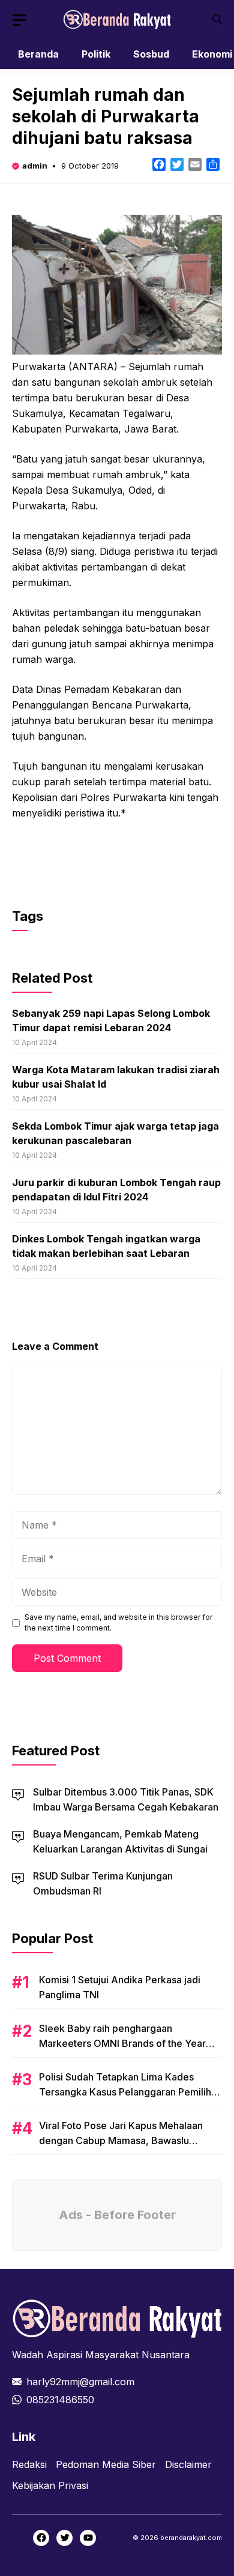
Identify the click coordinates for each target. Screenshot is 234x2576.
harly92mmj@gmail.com (80, 2382)
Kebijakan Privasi (50, 2485)
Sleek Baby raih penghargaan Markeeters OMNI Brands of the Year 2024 (122, 2043)
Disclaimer (188, 2464)
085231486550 (60, 2400)
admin (35, 166)
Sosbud (151, 54)
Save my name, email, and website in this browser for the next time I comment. (118, 1622)
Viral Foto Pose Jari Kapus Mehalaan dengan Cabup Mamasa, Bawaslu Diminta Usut (121, 2140)
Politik (96, 54)
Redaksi (29, 2464)
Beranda (38, 54)
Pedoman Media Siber (106, 2464)
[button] (217, 19)
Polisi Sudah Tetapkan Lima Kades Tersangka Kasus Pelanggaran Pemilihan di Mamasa (130, 2092)
